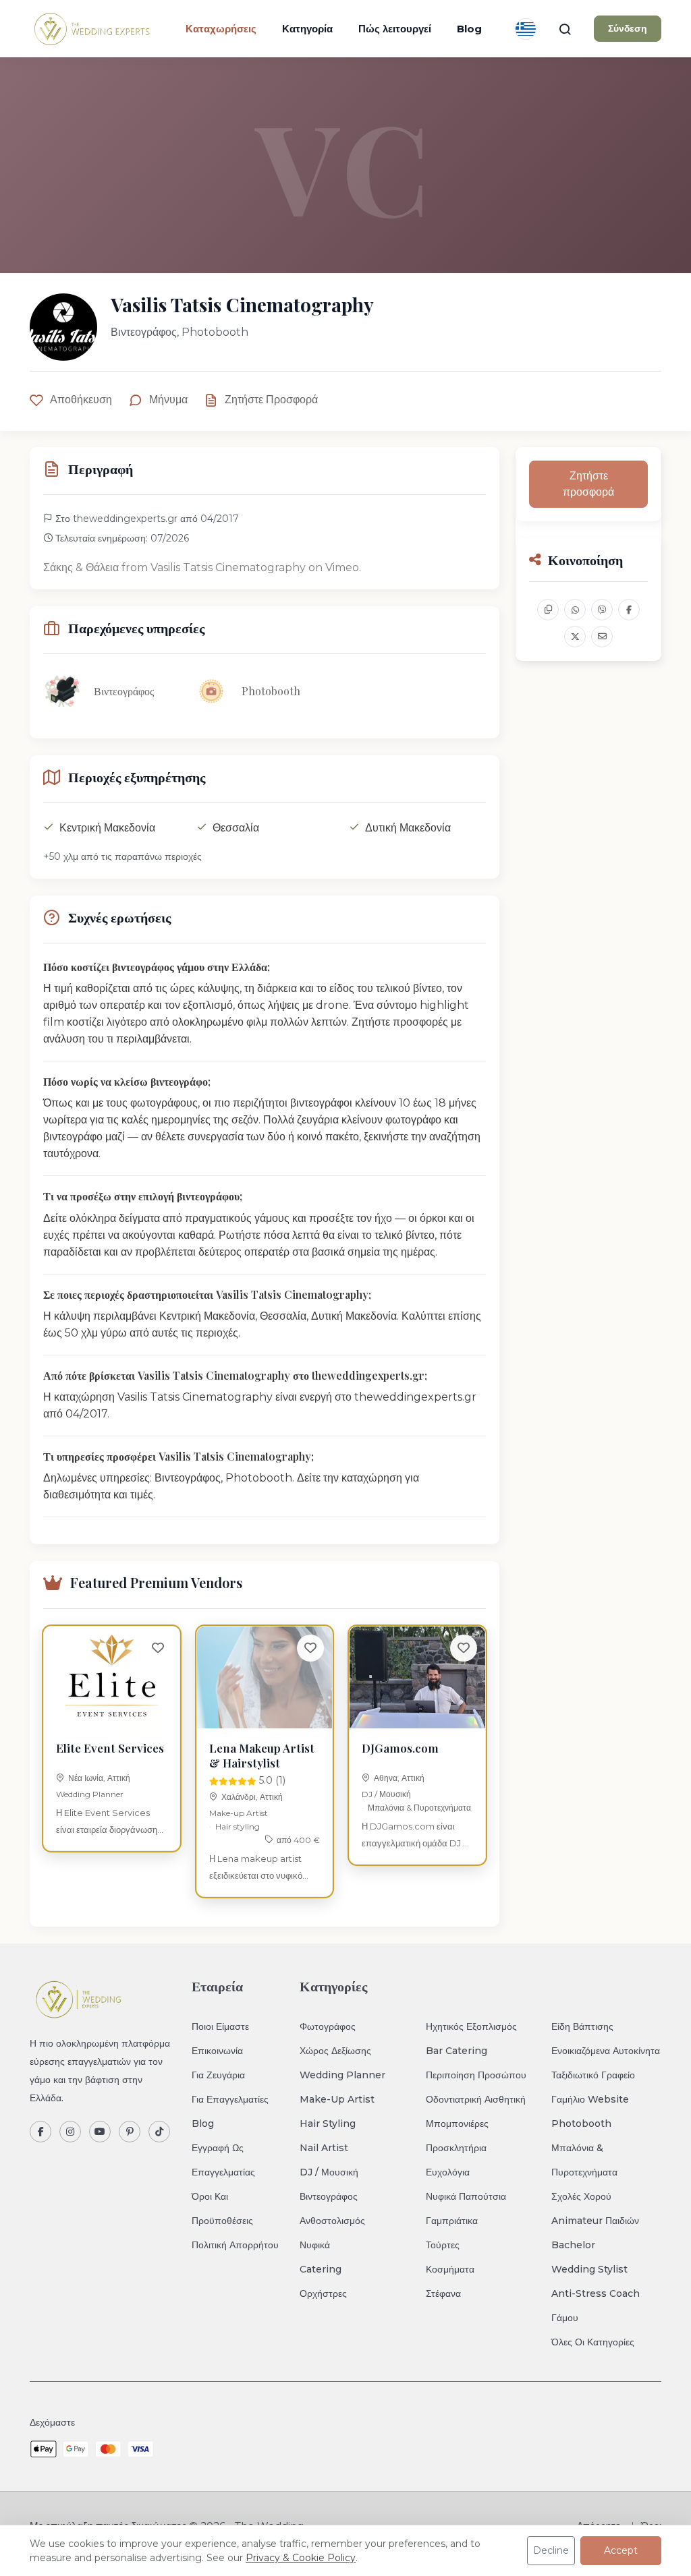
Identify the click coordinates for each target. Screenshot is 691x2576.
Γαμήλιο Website (590, 2099)
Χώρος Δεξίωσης (335, 2051)
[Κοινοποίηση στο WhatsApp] (575, 610)
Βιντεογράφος (329, 2196)
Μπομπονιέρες (457, 2124)
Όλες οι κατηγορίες (593, 2342)
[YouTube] (100, 2132)
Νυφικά (315, 2245)
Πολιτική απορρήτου (235, 2245)
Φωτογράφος (328, 2026)
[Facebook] (40, 2132)
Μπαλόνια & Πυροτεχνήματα (419, 1808)
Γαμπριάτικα (452, 2221)
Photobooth (581, 2124)
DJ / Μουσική (386, 1794)
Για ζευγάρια (218, 2075)
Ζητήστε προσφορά (271, 400)
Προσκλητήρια (456, 2148)
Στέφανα (443, 2293)
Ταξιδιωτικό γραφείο (593, 2075)
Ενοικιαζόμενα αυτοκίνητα (606, 2051)
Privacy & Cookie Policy (301, 2558)
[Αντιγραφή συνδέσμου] (548, 610)
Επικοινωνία (217, 2051)
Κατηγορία (307, 29)
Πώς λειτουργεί (395, 29)
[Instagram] (70, 2132)
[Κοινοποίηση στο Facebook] (629, 610)
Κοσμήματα (450, 2269)
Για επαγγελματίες (230, 2099)
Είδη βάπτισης (582, 2026)
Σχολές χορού (581, 2196)
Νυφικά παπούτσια (466, 2196)
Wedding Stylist (589, 2269)
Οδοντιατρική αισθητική (476, 2099)
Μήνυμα (168, 400)
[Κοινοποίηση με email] (602, 637)
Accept (621, 2550)
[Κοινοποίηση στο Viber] (602, 610)
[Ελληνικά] (526, 29)
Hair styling (238, 1826)
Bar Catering (457, 2051)
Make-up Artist (239, 1813)
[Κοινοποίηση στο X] (575, 637)
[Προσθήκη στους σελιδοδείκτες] (158, 1648)
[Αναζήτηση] (565, 29)
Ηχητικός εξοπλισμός (471, 2026)
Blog (469, 29)
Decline (551, 2550)
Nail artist (324, 2148)
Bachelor (573, 2245)
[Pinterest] (130, 2132)
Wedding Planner (90, 1794)
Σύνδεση (628, 28)
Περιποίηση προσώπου (476, 2075)
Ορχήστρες (323, 2293)
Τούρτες (443, 2245)
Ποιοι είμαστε (220, 2026)
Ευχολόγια (448, 2172)
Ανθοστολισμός (332, 2221)
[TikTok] (159, 2132)
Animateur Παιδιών (595, 2221)
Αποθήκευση (81, 400)
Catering (321, 2269)
